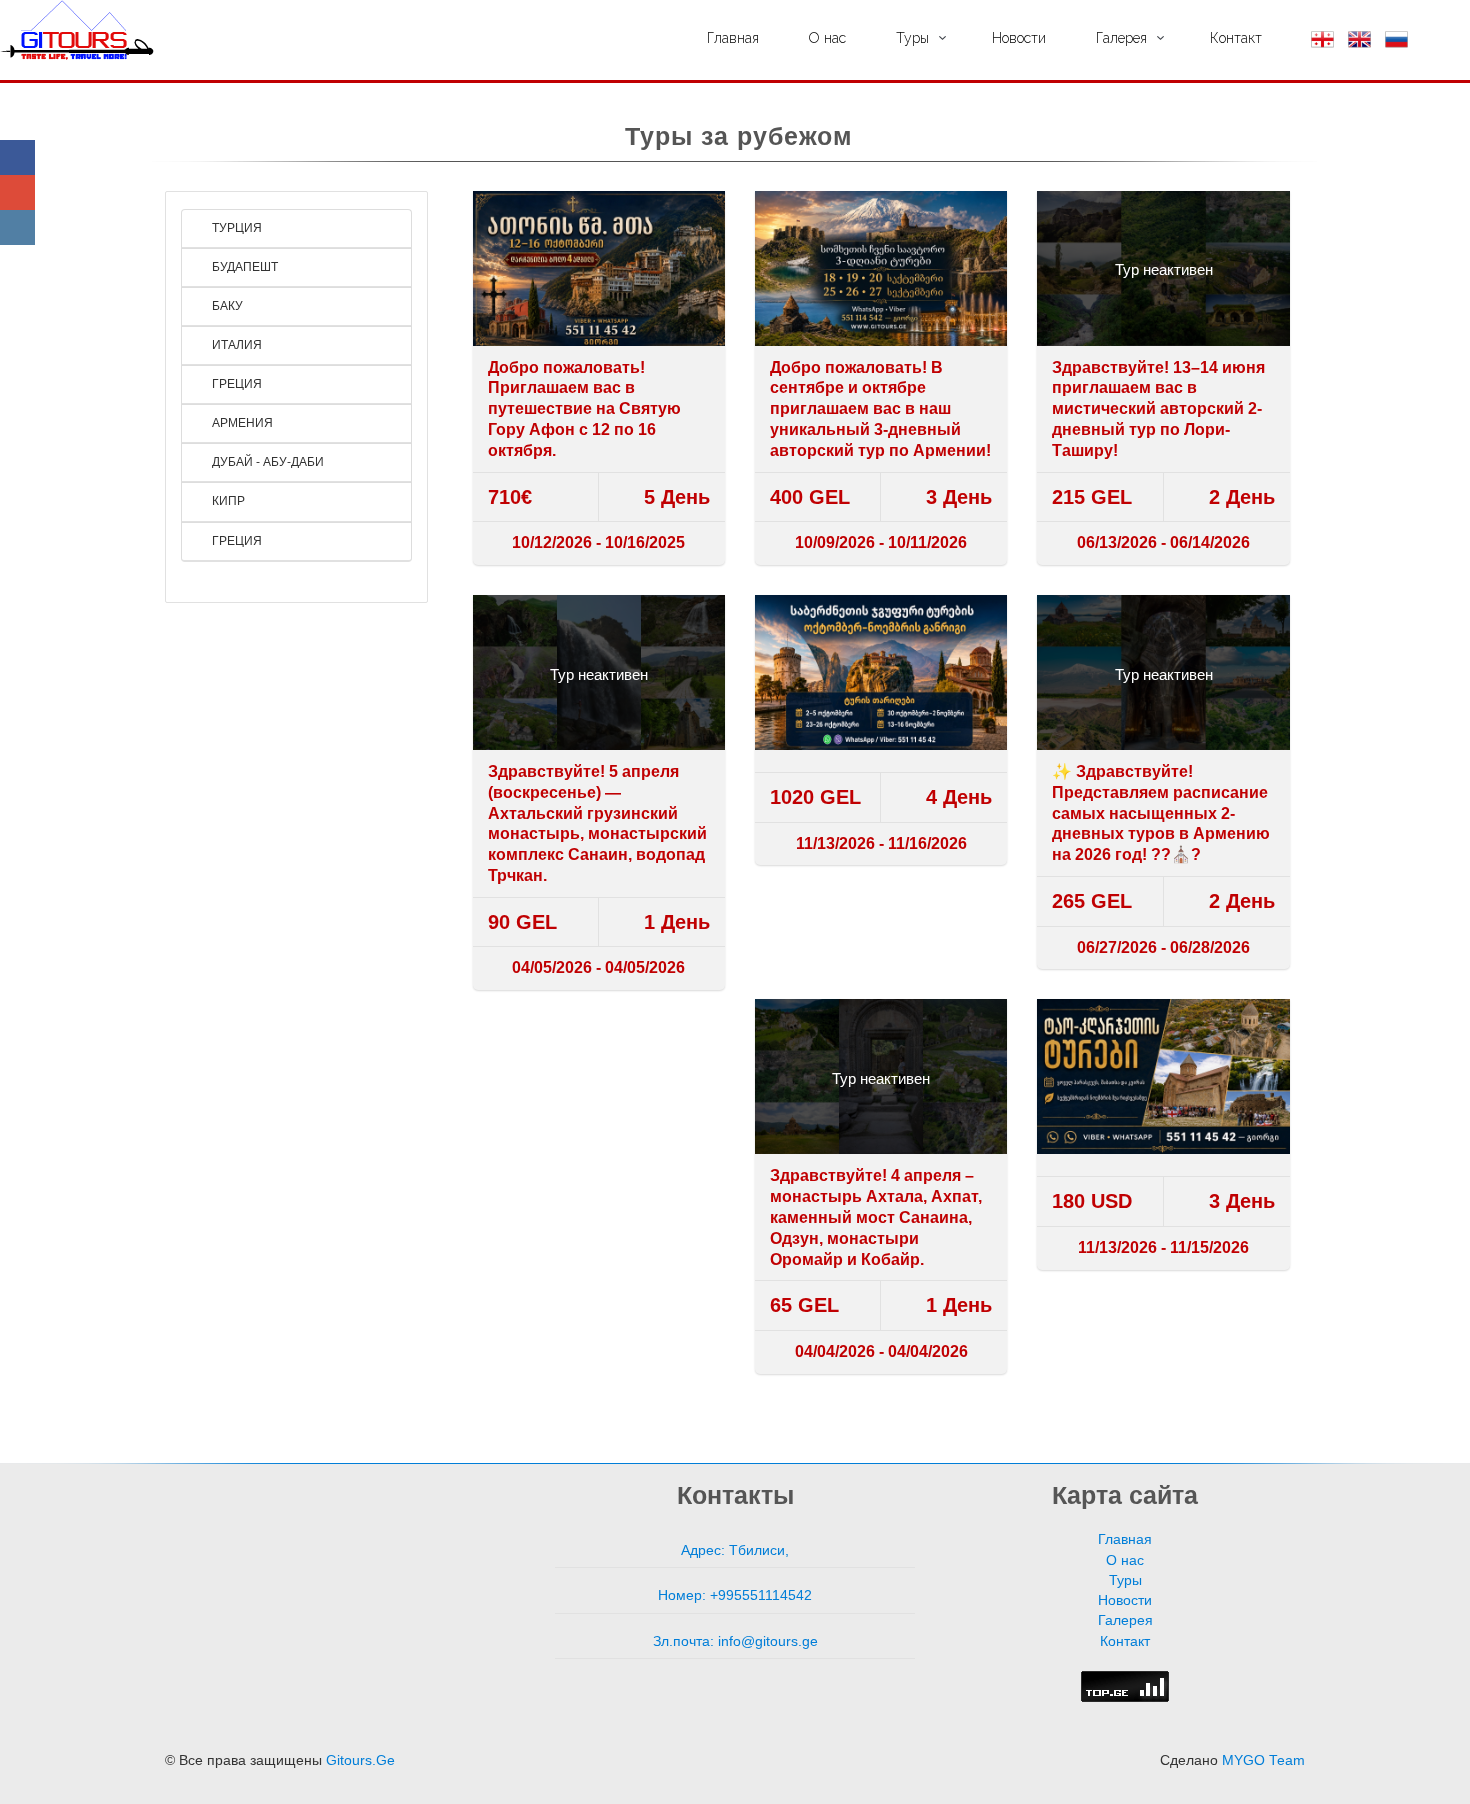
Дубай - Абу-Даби (266, 462)
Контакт (1236, 38)
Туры (1125, 1580)
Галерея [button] (1121, 38)
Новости (1019, 38)
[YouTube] (17, 192)
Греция (235, 384)
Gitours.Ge (360, 1760)
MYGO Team (1263, 1760)
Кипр (227, 501)
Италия (235, 345)
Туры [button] (912, 38)
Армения (241, 423)
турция (235, 228)
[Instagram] (17, 227)
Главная (733, 38)
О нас (827, 38)
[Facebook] (17, 157)
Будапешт (243, 267)
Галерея (1125, 1620)
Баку (226, 306)
